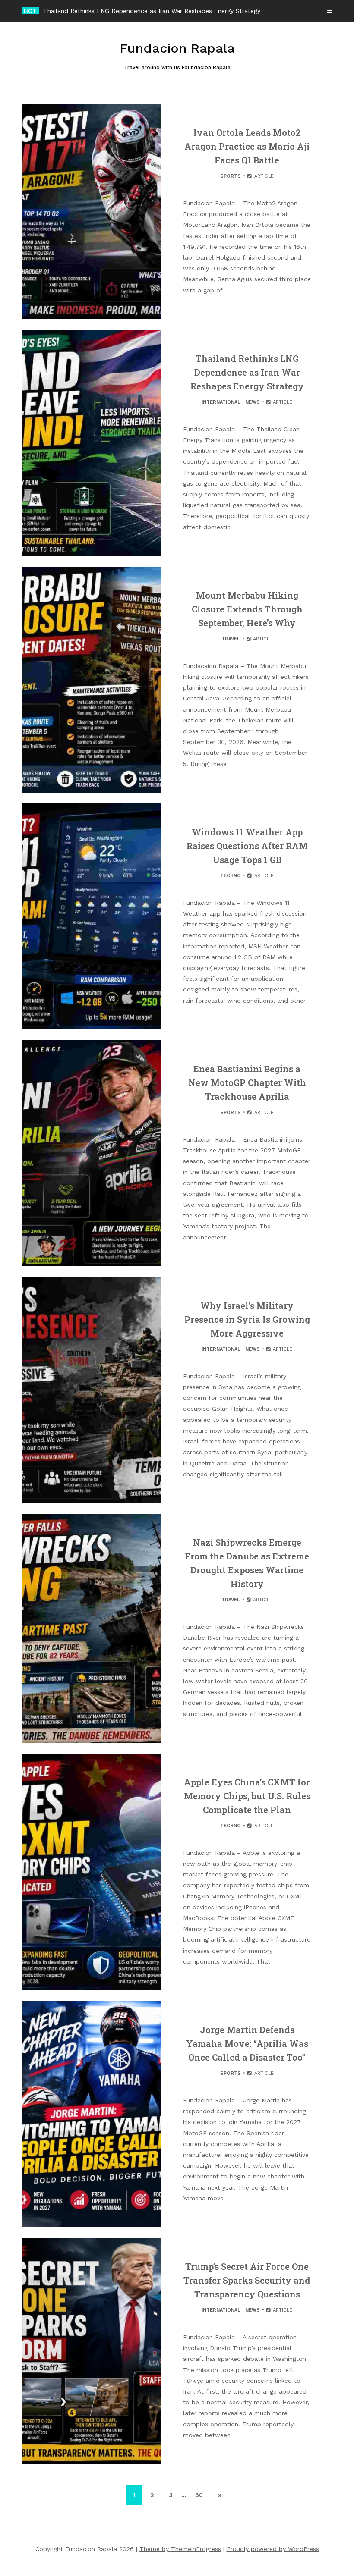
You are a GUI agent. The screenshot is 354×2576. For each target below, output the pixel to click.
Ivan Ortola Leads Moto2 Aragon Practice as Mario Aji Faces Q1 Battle (247, 146)
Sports (231, 176)
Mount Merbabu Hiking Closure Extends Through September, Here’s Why (247, 609)
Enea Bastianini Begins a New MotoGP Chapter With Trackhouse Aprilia (247, 1082)
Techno (231, 876)
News (253, 402)
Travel (231, 639)
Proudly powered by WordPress (273, 2549)
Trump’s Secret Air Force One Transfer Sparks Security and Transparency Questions (247, 2280)
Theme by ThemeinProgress (180, 2549)
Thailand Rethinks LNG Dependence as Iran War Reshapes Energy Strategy (247, 372)
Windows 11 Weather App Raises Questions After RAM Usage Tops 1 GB (247, 846)
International (221, 402)
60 (199, 2495)
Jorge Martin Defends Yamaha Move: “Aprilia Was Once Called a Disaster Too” (247, 2043)
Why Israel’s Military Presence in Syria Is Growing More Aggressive (247, 1319)
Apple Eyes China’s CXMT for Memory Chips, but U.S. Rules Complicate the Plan (247, 1796)
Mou (49, 11)
